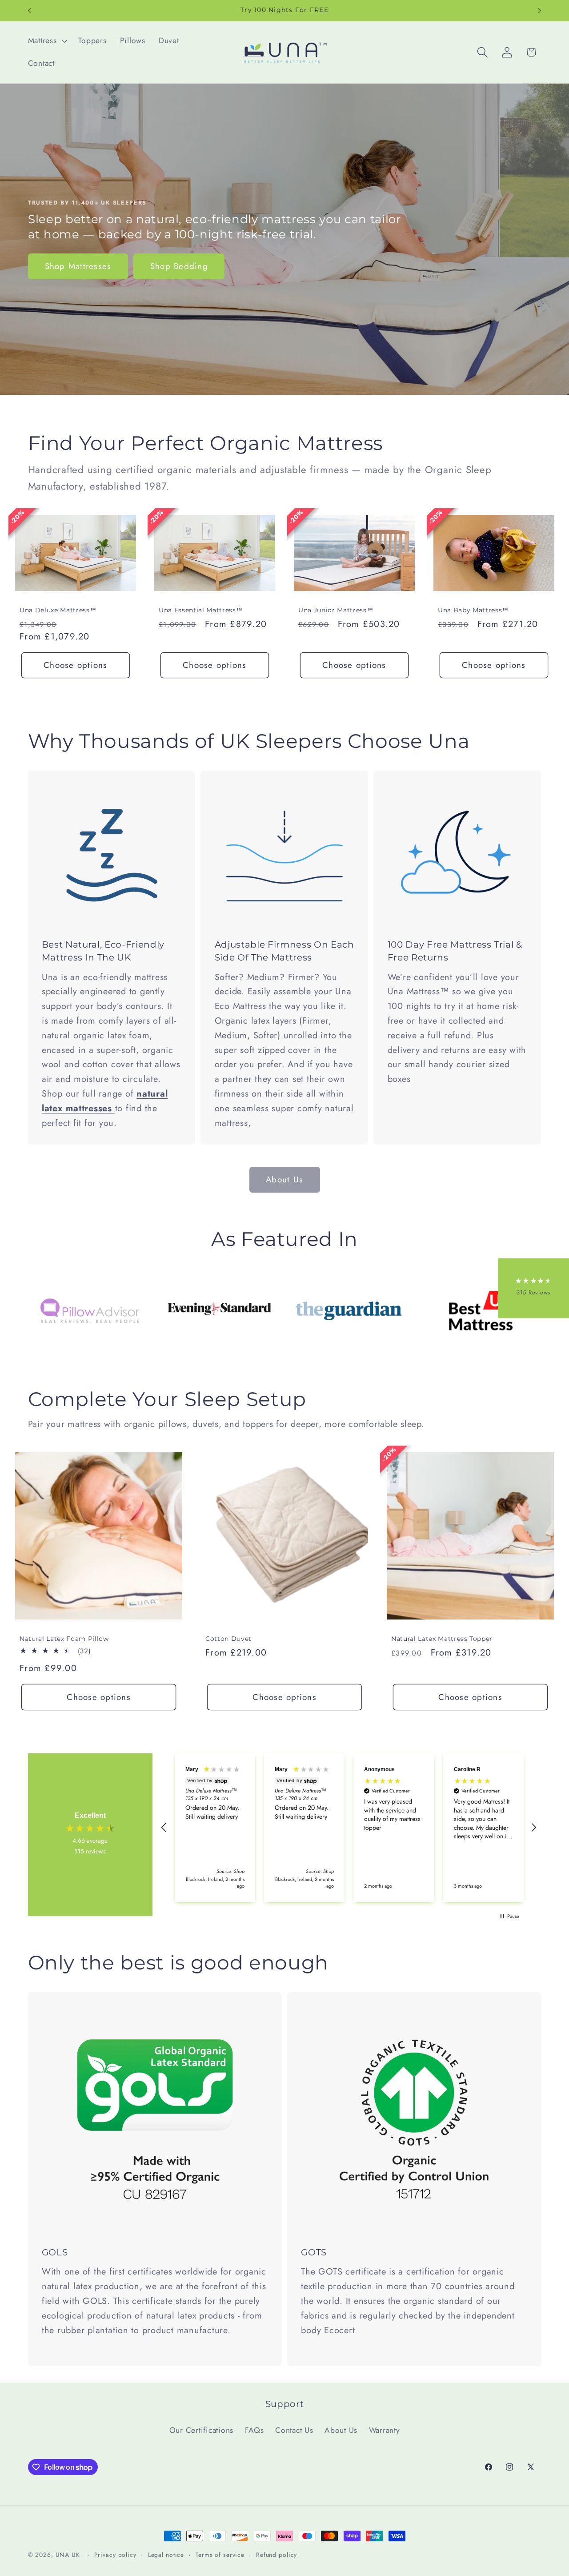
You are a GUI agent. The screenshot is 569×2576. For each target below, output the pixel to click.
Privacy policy (115, 2555)
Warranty (385, 2430)
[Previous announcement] (29, 11)
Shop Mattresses (78, 266)
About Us (341, 2430)
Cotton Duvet (228, 1639)
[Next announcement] (540, 11)
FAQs (254, 2430)
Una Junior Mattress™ (336, 610)
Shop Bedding (179, 266)
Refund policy (276, 2555)
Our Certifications (202, 2430)
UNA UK (68, 2555)
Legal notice (166, 2555)
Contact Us (294, 2430)
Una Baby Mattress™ (473, 610)
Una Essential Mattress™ (200, 610)
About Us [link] (284, 1179)
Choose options (76, 665)
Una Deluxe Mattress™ (58, 610)
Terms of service (220, 2555)
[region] (349, 1828)
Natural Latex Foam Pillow (64, 1639)
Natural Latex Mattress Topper (442, 1639)
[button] (47, 41)
